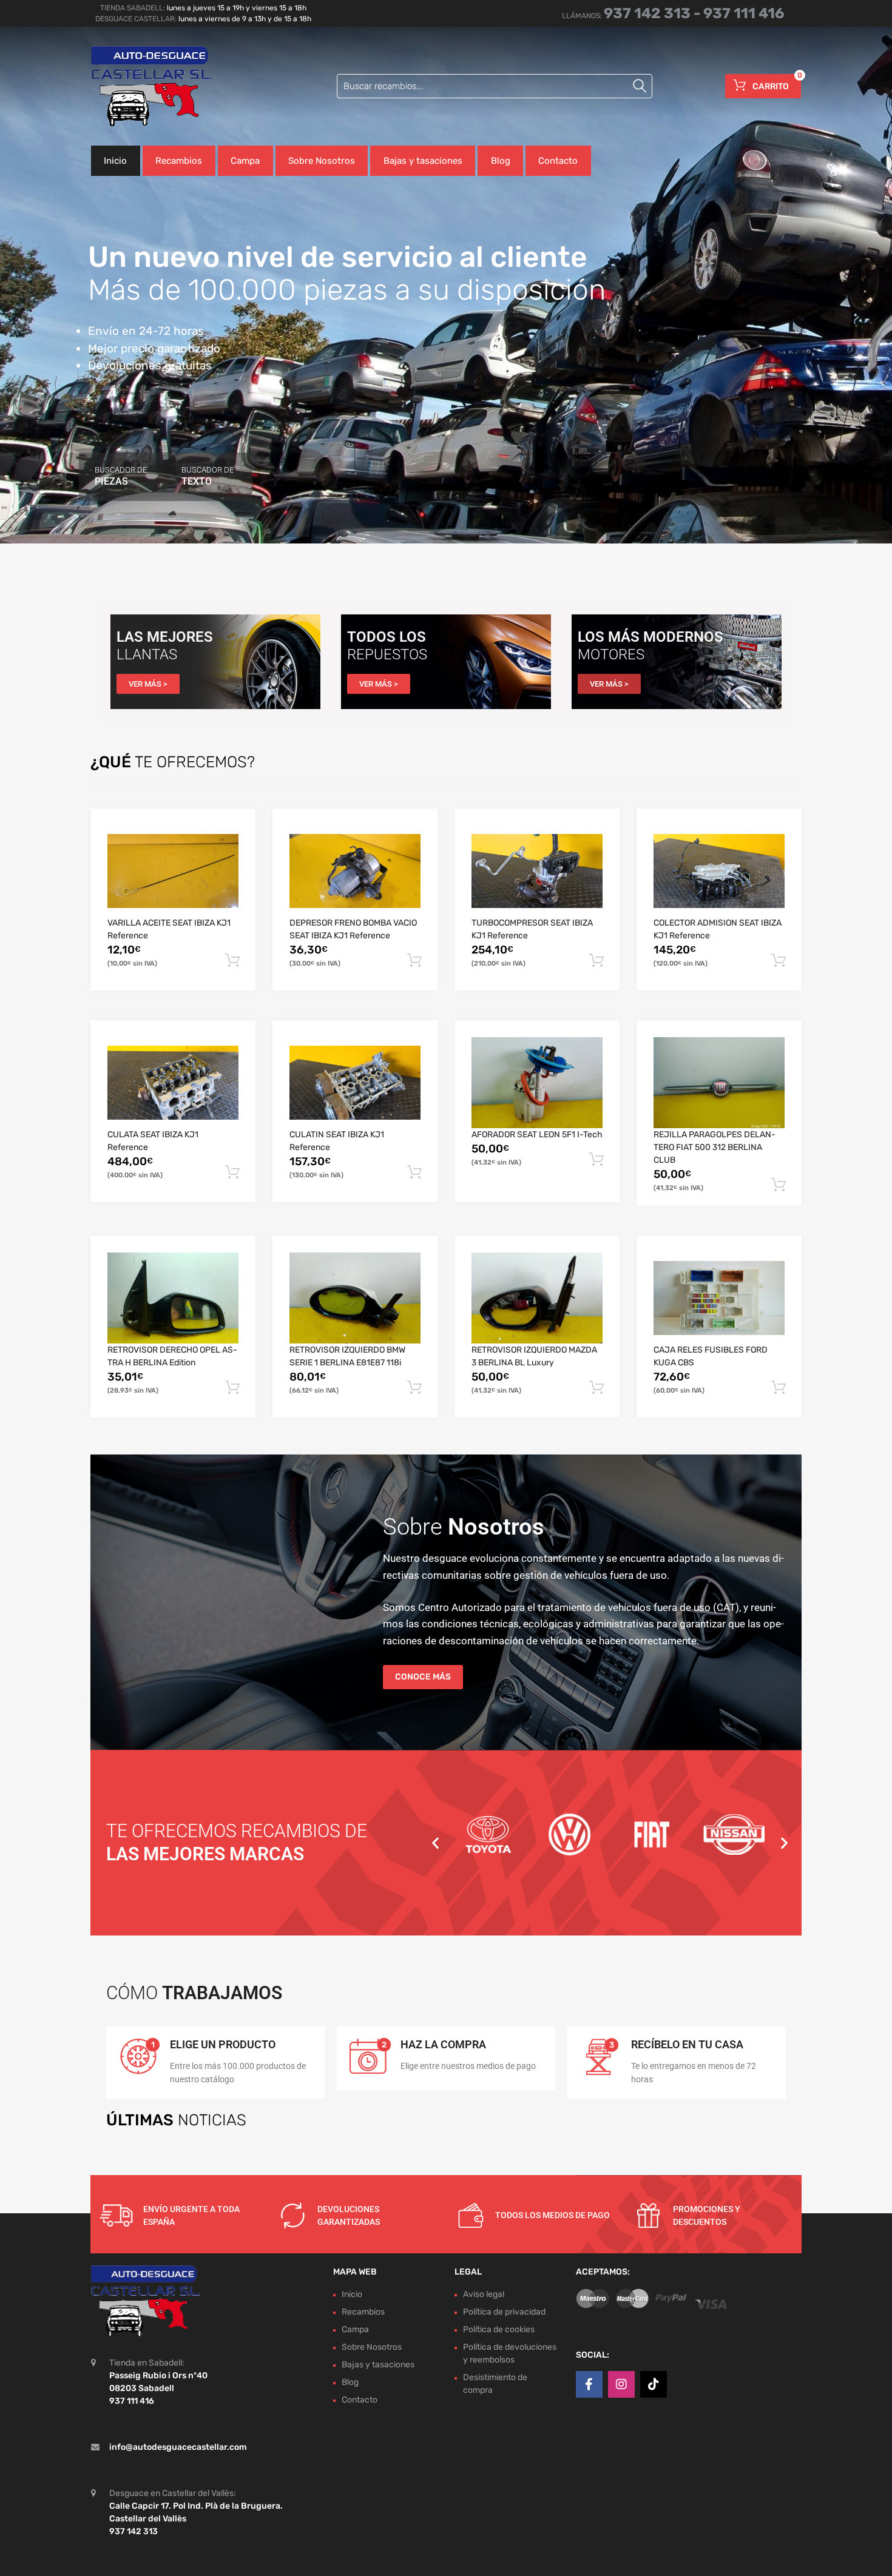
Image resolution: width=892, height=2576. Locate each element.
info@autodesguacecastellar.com (178, 2447)
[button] (435, 1842)
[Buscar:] (495, 86)
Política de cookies (499, 2329)
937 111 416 (744, 13)
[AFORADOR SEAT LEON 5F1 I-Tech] (537, 1083)
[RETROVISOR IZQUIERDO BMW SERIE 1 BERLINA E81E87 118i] (355, 1298)
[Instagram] (621, 2384)
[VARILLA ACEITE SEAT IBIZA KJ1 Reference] (173, 871)
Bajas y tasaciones (423, 161)
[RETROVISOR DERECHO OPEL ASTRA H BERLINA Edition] (173, 1298)
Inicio (115, 161)
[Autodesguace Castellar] (143, 86)
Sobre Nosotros (322, 161)
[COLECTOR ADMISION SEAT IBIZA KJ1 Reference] (719, 871)
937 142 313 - (654, 13)
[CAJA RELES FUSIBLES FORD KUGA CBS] (719, 1298)
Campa (245, 161)
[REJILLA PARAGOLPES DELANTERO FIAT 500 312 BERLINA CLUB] (719, 1083)
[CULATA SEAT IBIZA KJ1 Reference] (173, 1083)
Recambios (179, 161)
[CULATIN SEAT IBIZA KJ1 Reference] (355, 1083)
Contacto (558, 161)
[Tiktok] (654, 2384)
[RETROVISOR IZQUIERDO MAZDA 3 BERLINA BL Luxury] (537, 1298)
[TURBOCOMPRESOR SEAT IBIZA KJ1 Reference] (537, 871)
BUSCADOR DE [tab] (121, 476)
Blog (501, 161)
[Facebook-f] (589, 2384)
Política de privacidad (504, 2312)
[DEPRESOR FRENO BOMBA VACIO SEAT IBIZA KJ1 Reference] (355, 871)
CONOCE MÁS (423, 1677)
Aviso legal (484, 2294)
